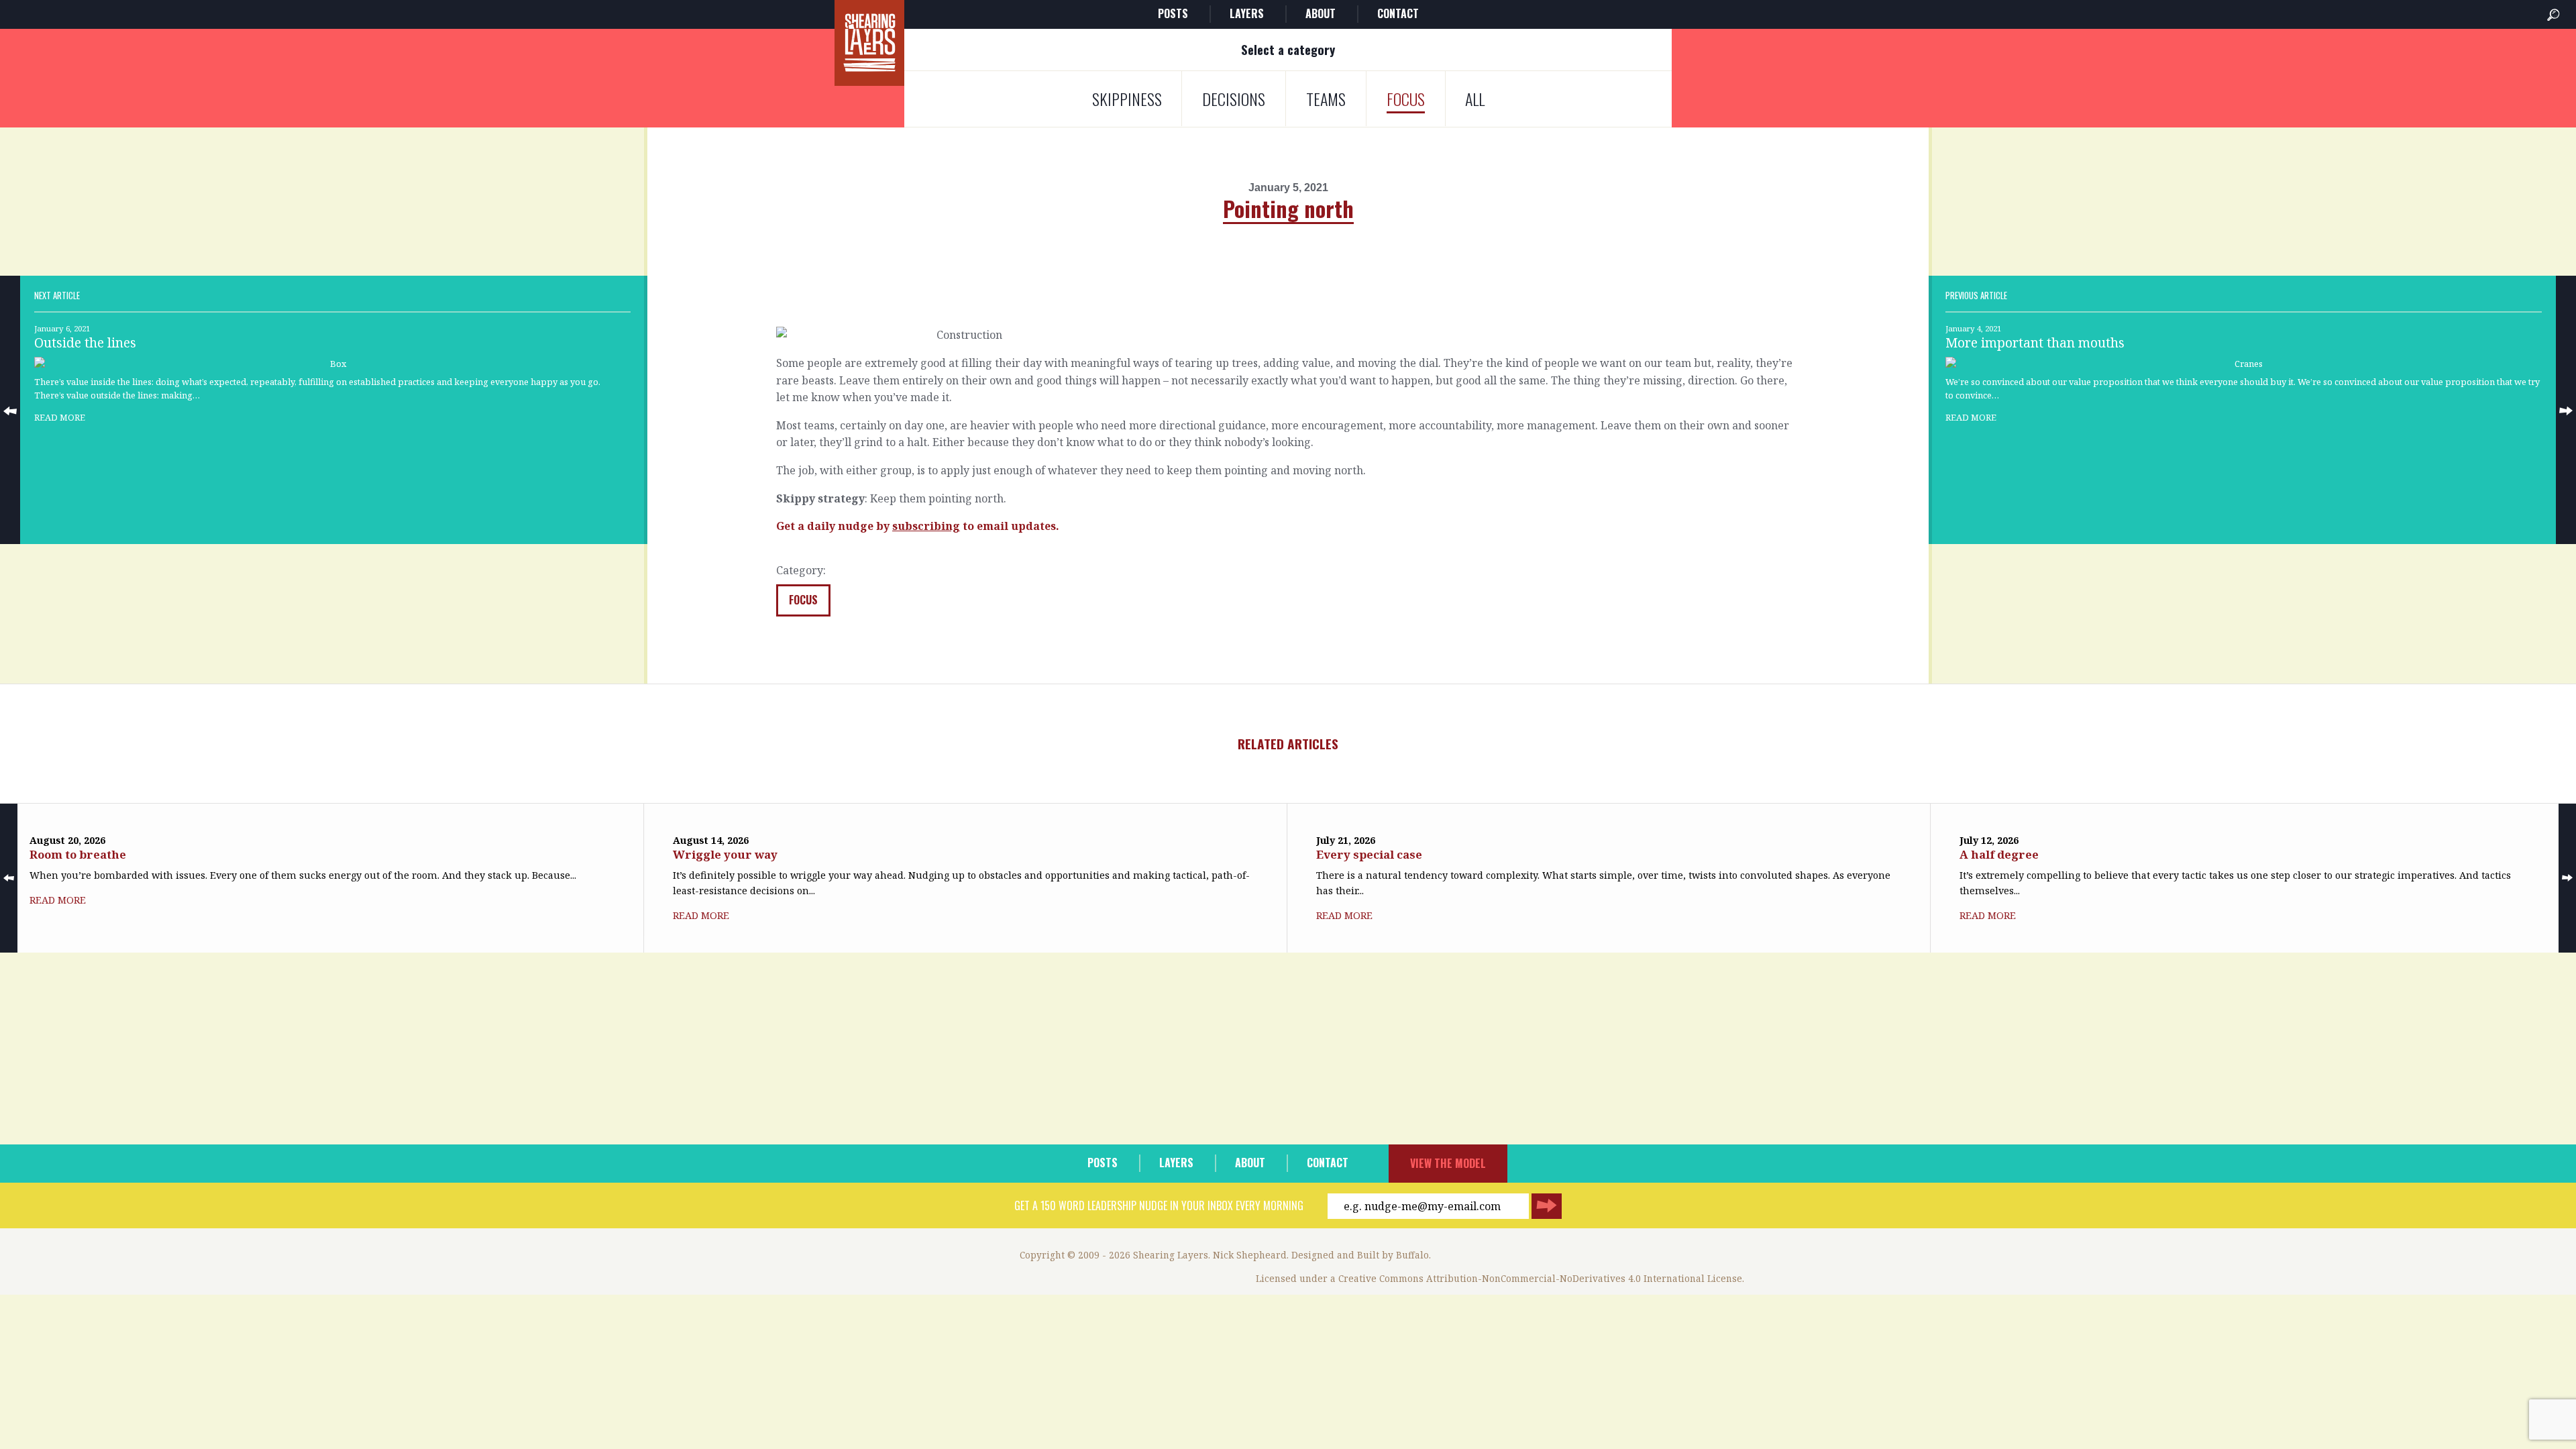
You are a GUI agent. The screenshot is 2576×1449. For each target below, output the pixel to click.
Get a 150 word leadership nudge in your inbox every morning (1159, 1205)
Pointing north (1288, 208)
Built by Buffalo (1393, 1255)
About (1321, 13)
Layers (1247, 13)
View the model (1448, 1163)
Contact (1398, 13)
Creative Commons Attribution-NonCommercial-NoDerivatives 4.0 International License (1540, 1278)
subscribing (926, 526)
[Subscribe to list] (1547, 1206)
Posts (1173, 13)
